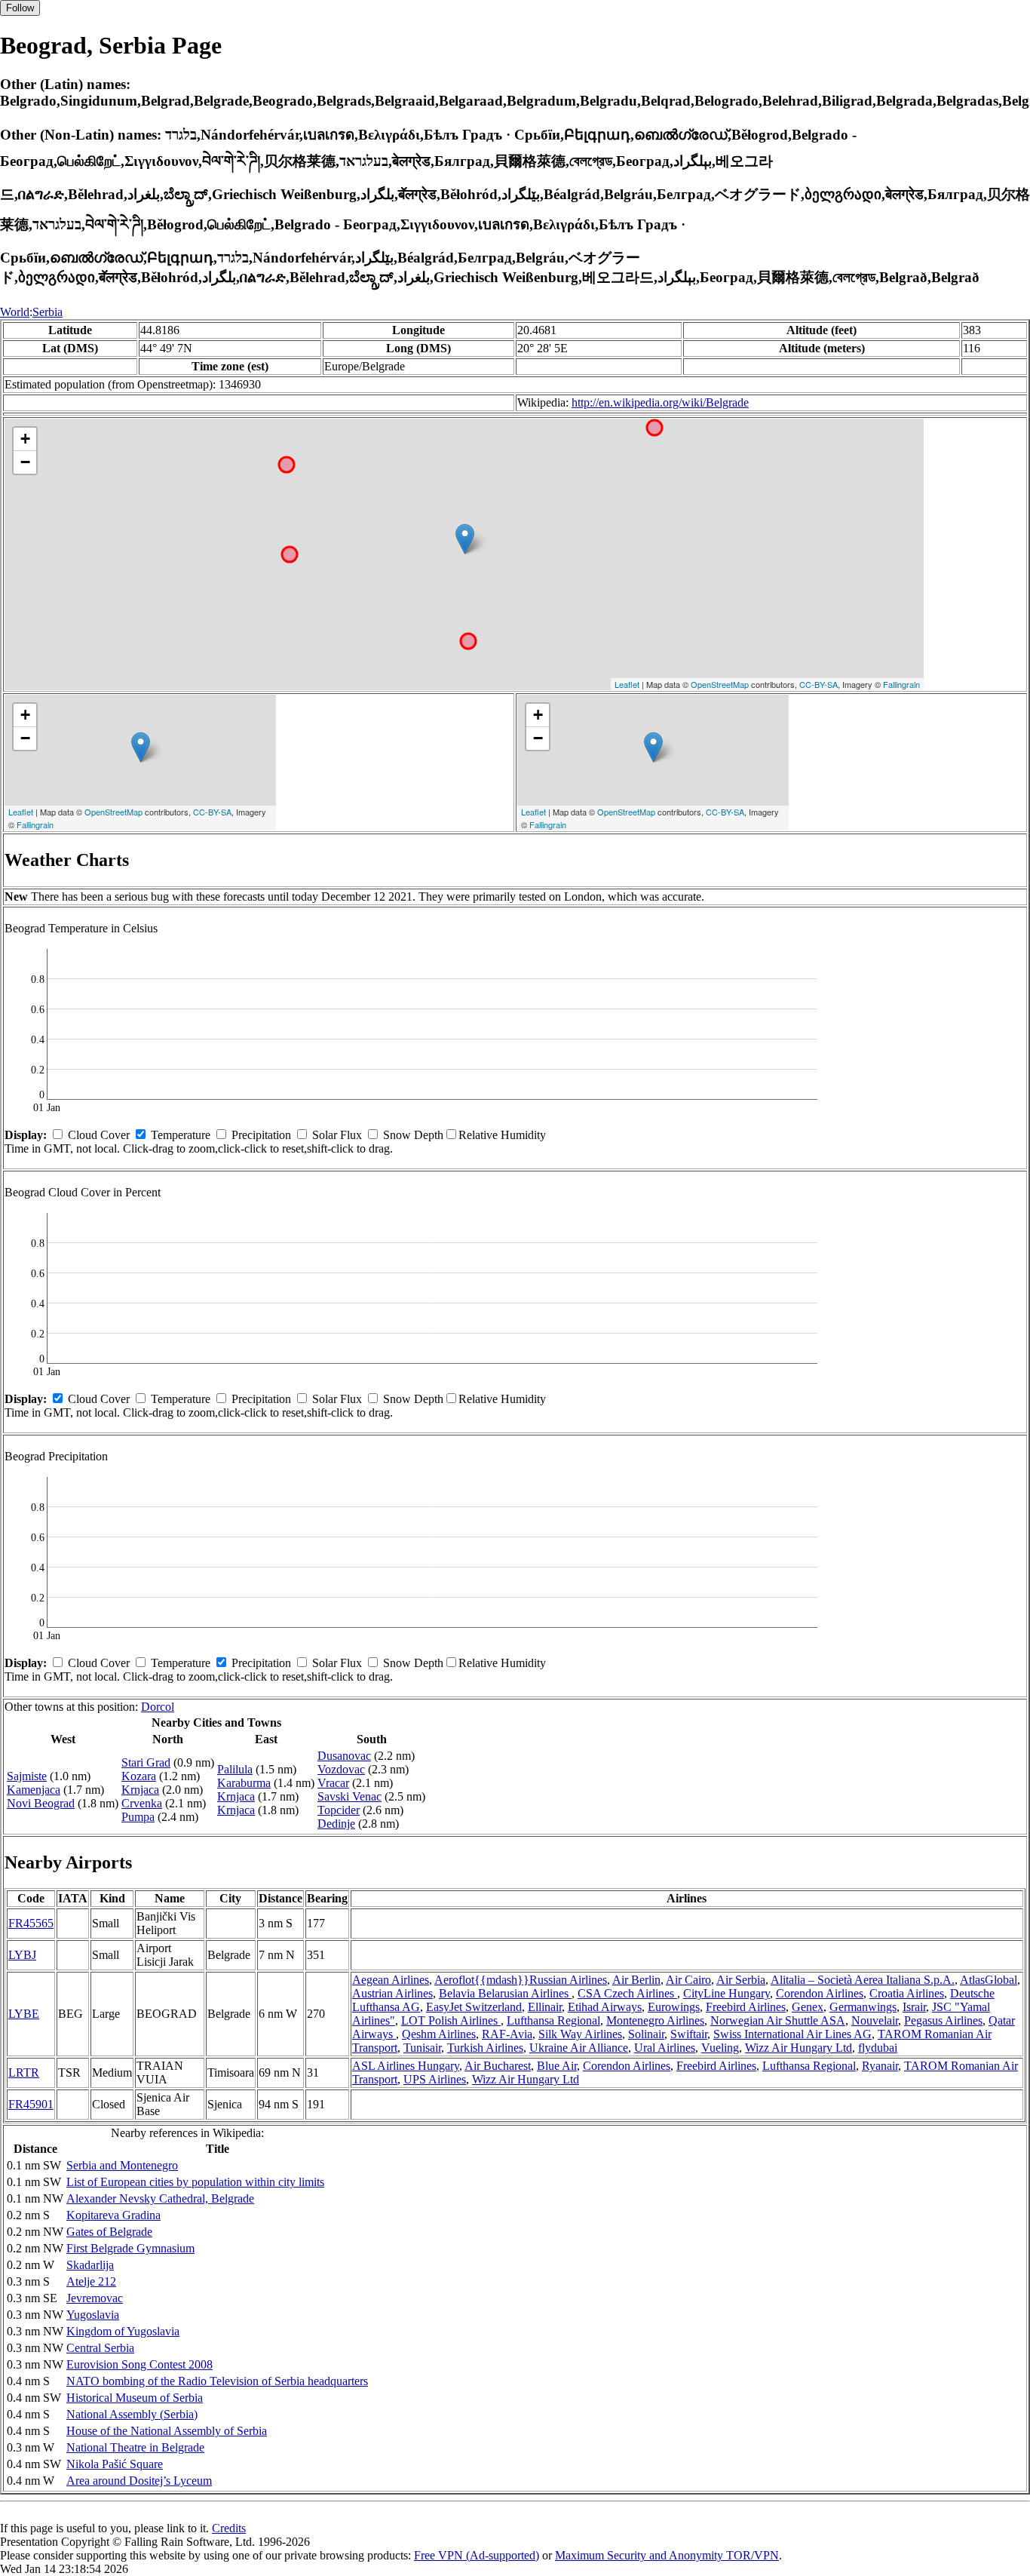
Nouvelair (875, 2020)
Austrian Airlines (392, 1993)
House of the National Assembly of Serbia (167, 2431)
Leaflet (627, 684)
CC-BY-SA (818, 684)
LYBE (24, 2014)
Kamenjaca (34, 1790)
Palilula (235, 1769)
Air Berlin (636, 1980)
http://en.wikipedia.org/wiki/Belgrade (660, 402)
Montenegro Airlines (655, 2020)
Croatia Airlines (907, 1993)
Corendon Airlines (820, 1993)
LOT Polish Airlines (451, 2020)
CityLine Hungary (727, 1993)
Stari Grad (146, 1762)
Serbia (48, 312)
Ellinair (545, 2007)
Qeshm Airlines (439, 2034)
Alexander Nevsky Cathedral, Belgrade (160, 2198)
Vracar (333, 1783)
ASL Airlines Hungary (406, 2066)
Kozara (139, 1776)
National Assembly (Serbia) (132, 2414)
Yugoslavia (93, 2315)
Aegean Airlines (391, 1980)
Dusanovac (344, 1756)
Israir (914, 2007)
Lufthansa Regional (553, 2020)
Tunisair (422, 2048)
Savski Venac (349, 1796)
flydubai (878, 2048)
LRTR (24, 2072)
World (15, 312)
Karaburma (244, 1783)
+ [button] (25, 439)
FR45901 (31, 2104)
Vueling (720, 2048)
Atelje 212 (91, 2281)
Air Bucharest (498, 2066)
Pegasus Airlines (943, 2020)
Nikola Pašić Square (115, 2464)
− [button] (25, 462)
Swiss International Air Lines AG (792, 2034)
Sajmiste (27, 1776)
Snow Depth (413, 1135)
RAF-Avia (507, 2034)
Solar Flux (337, 1135)
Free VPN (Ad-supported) (477, 2555)
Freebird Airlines (746, 2007)
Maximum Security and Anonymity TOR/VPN (667, 2555)
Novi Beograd (41, 1803)
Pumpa (138, 1817)
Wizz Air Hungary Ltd (799, 2048)
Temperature (181, 1135)
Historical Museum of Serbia (135, 2398)
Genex (808, 2007)
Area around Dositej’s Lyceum (139, 2481)
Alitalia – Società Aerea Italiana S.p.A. (863, 1980)
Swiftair (689, 2034)
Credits (229, 2528)
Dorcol (158, 1707)
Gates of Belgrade (109, 2232)
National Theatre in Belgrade (135, 2447)
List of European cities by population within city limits (195, 2182)
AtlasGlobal (989, 1980)
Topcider (339, 1810)
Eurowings (674, 2007)
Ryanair (880, 2066)
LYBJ (22, 1955)
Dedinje (336, 1824)
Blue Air (557, 2066)
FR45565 (31, 1923)
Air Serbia (741, 1980)
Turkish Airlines (485, 2048)
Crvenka (142, 1803)
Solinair (646, 2034)
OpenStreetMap (720, 684)
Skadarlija (90, 2265)
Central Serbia (100, 2348)
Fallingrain (901, 684)
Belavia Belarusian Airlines (505, 1993)
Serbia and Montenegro (122, 2165)
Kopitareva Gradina (113, 2215)
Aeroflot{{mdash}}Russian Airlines (521, 1980)
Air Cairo (688, 1980)
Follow (20, 8)
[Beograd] (465, 539)
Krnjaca (140, 1790)
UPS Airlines (435, 2079)
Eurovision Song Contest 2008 (139, 2364)
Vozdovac (341, 1769)
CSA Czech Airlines (627, 1993)
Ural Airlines (665, 2048)
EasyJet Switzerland (474, 2007)
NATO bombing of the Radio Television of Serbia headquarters (217, 2381)
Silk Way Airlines (580, 2034)
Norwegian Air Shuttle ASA (778, 2020)
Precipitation (261, 1135)
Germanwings (863, 2007)
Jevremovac (95, 2298)
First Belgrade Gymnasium (130, 2248)
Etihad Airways (605, 2007)
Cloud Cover (99, 1135)
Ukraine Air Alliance (579, 2048)
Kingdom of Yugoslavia (123, 2331)
